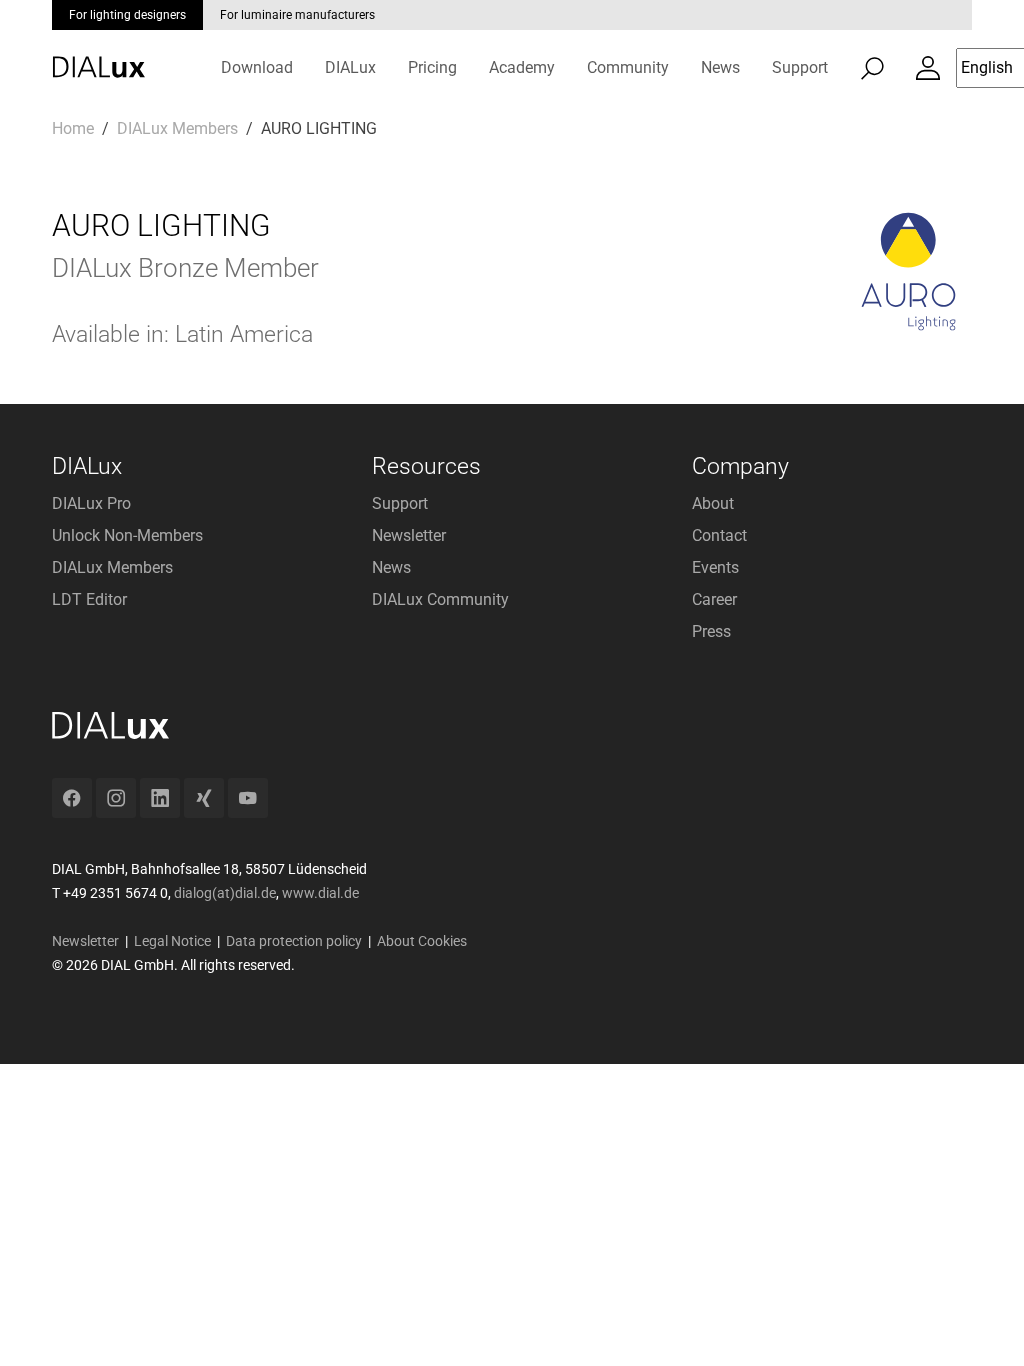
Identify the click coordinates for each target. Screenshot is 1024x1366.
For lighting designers (127, 15)
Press (711, 631)
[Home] (98, 52)
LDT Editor (89, 599)
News (391, 567)
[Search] (872, 68)
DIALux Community (440, 599)
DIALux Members (112, 567)
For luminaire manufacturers (297, 15)
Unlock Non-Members (127, 535)
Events (715, 567)
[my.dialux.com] (928, 68)
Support (400, 503)
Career (714, 599)
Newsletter (409, 535)
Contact (719, 535)
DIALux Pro (91, 503)
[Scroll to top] (980, 1322)
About (713, 503)
